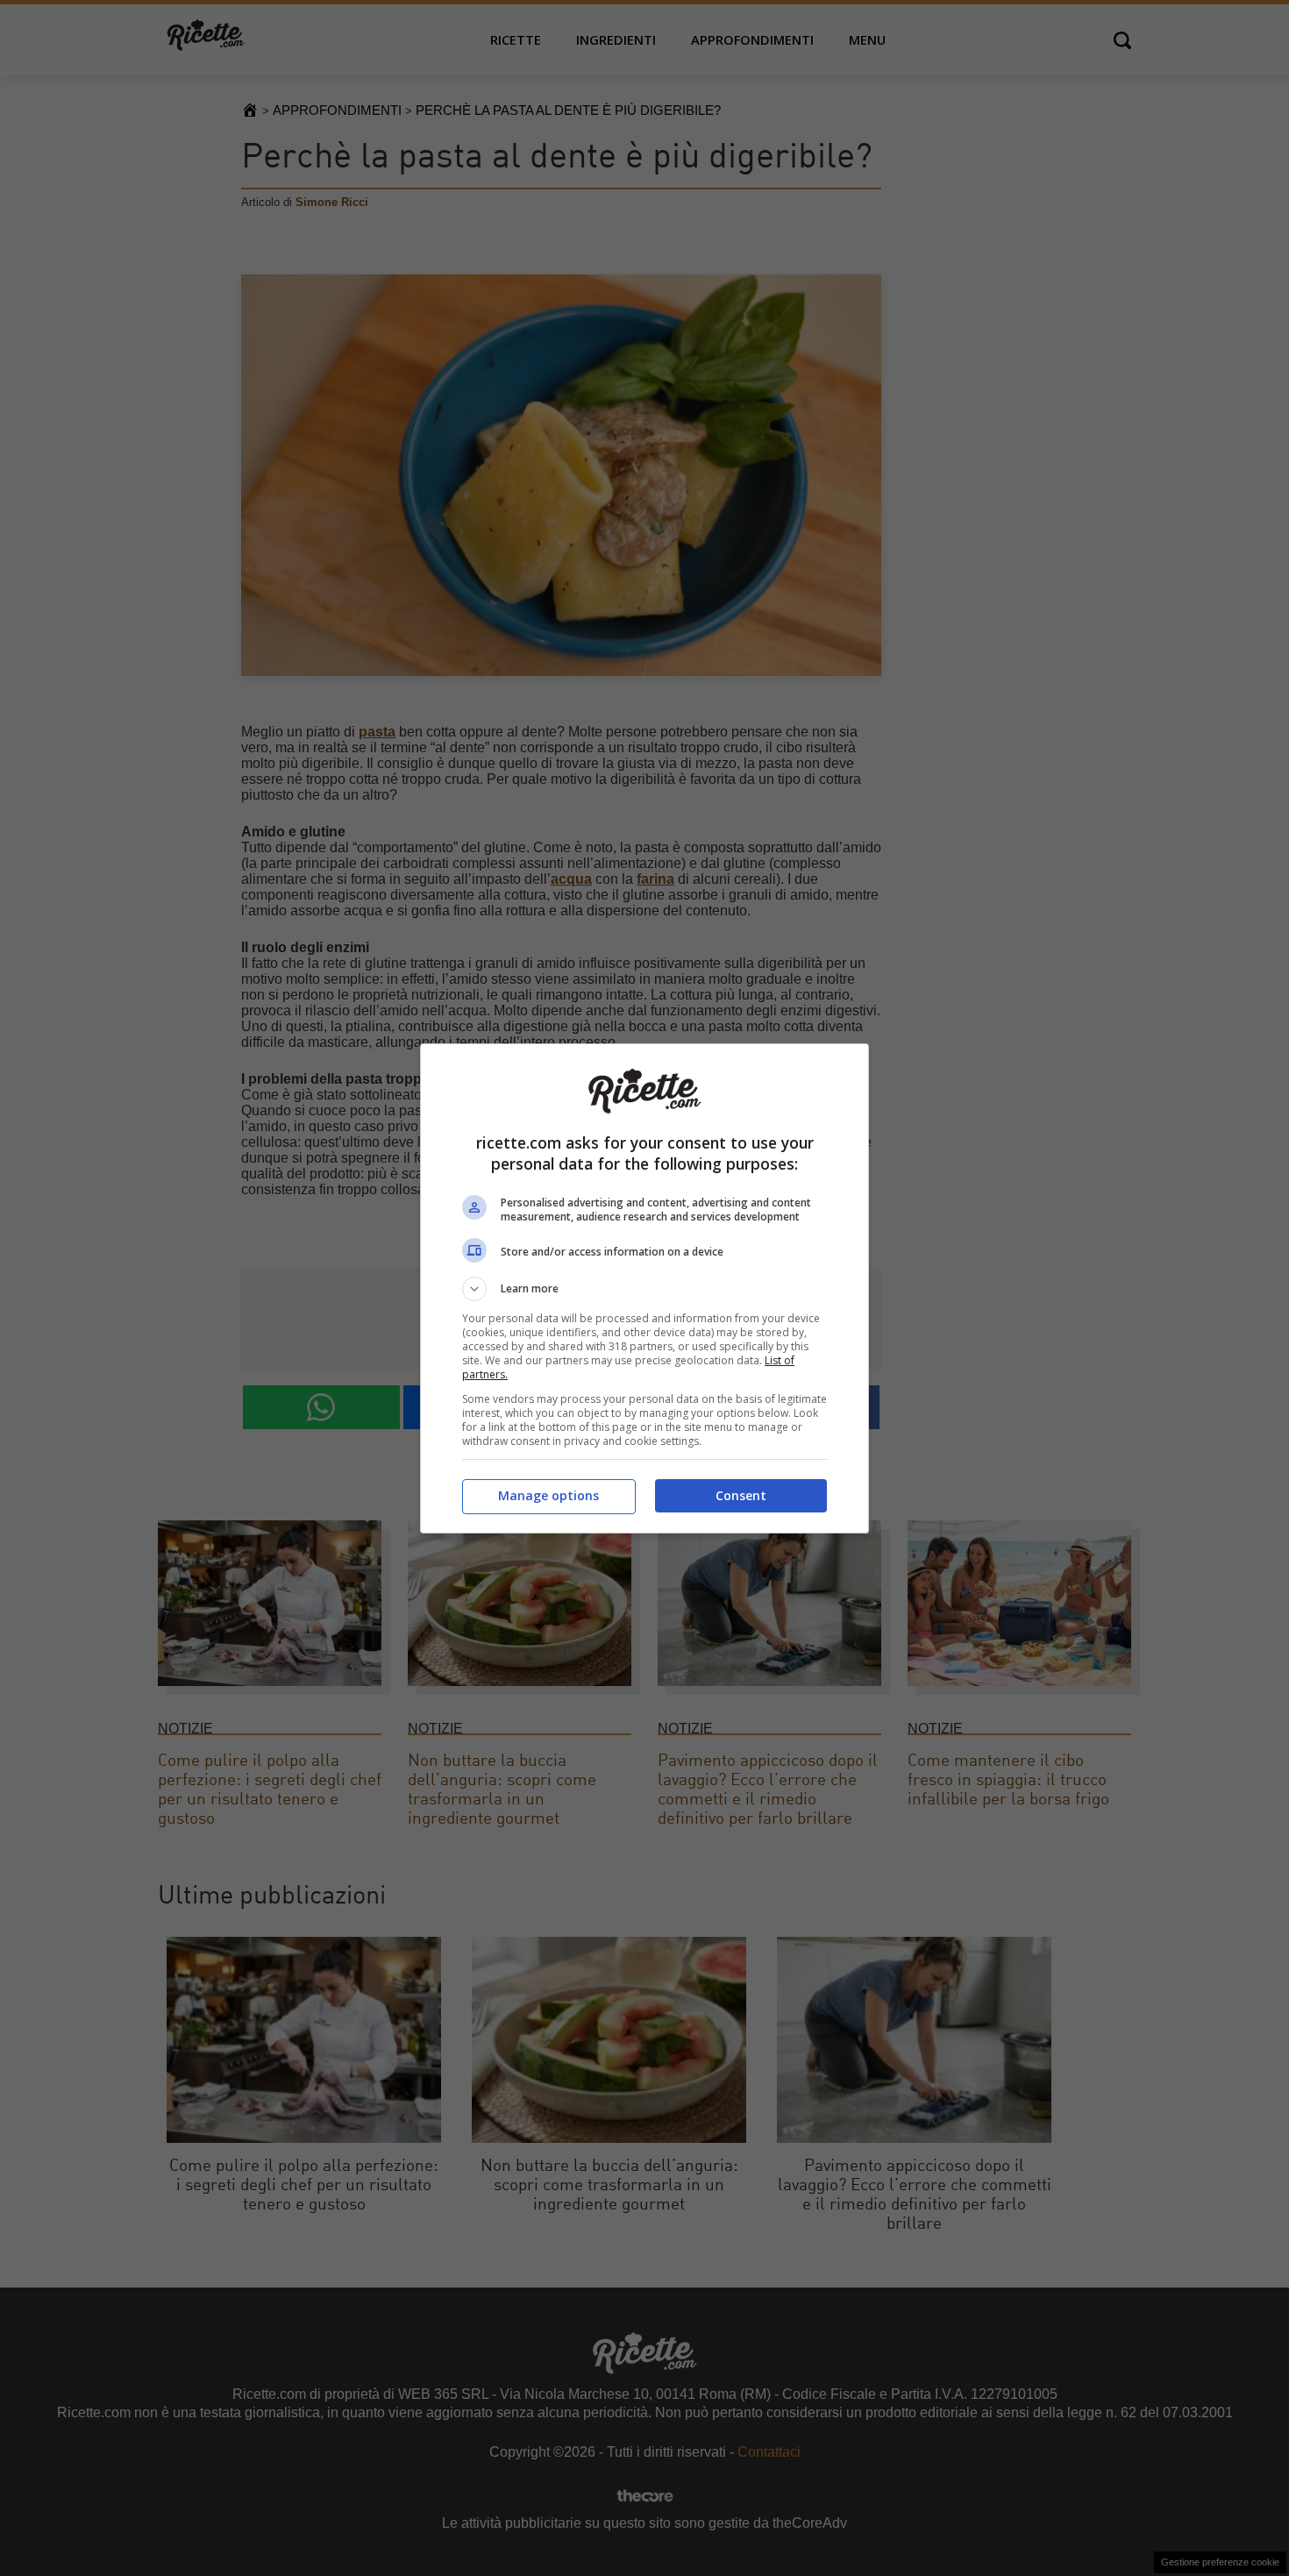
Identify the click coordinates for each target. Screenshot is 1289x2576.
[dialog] (644, 1288)
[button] (644, 1289)
